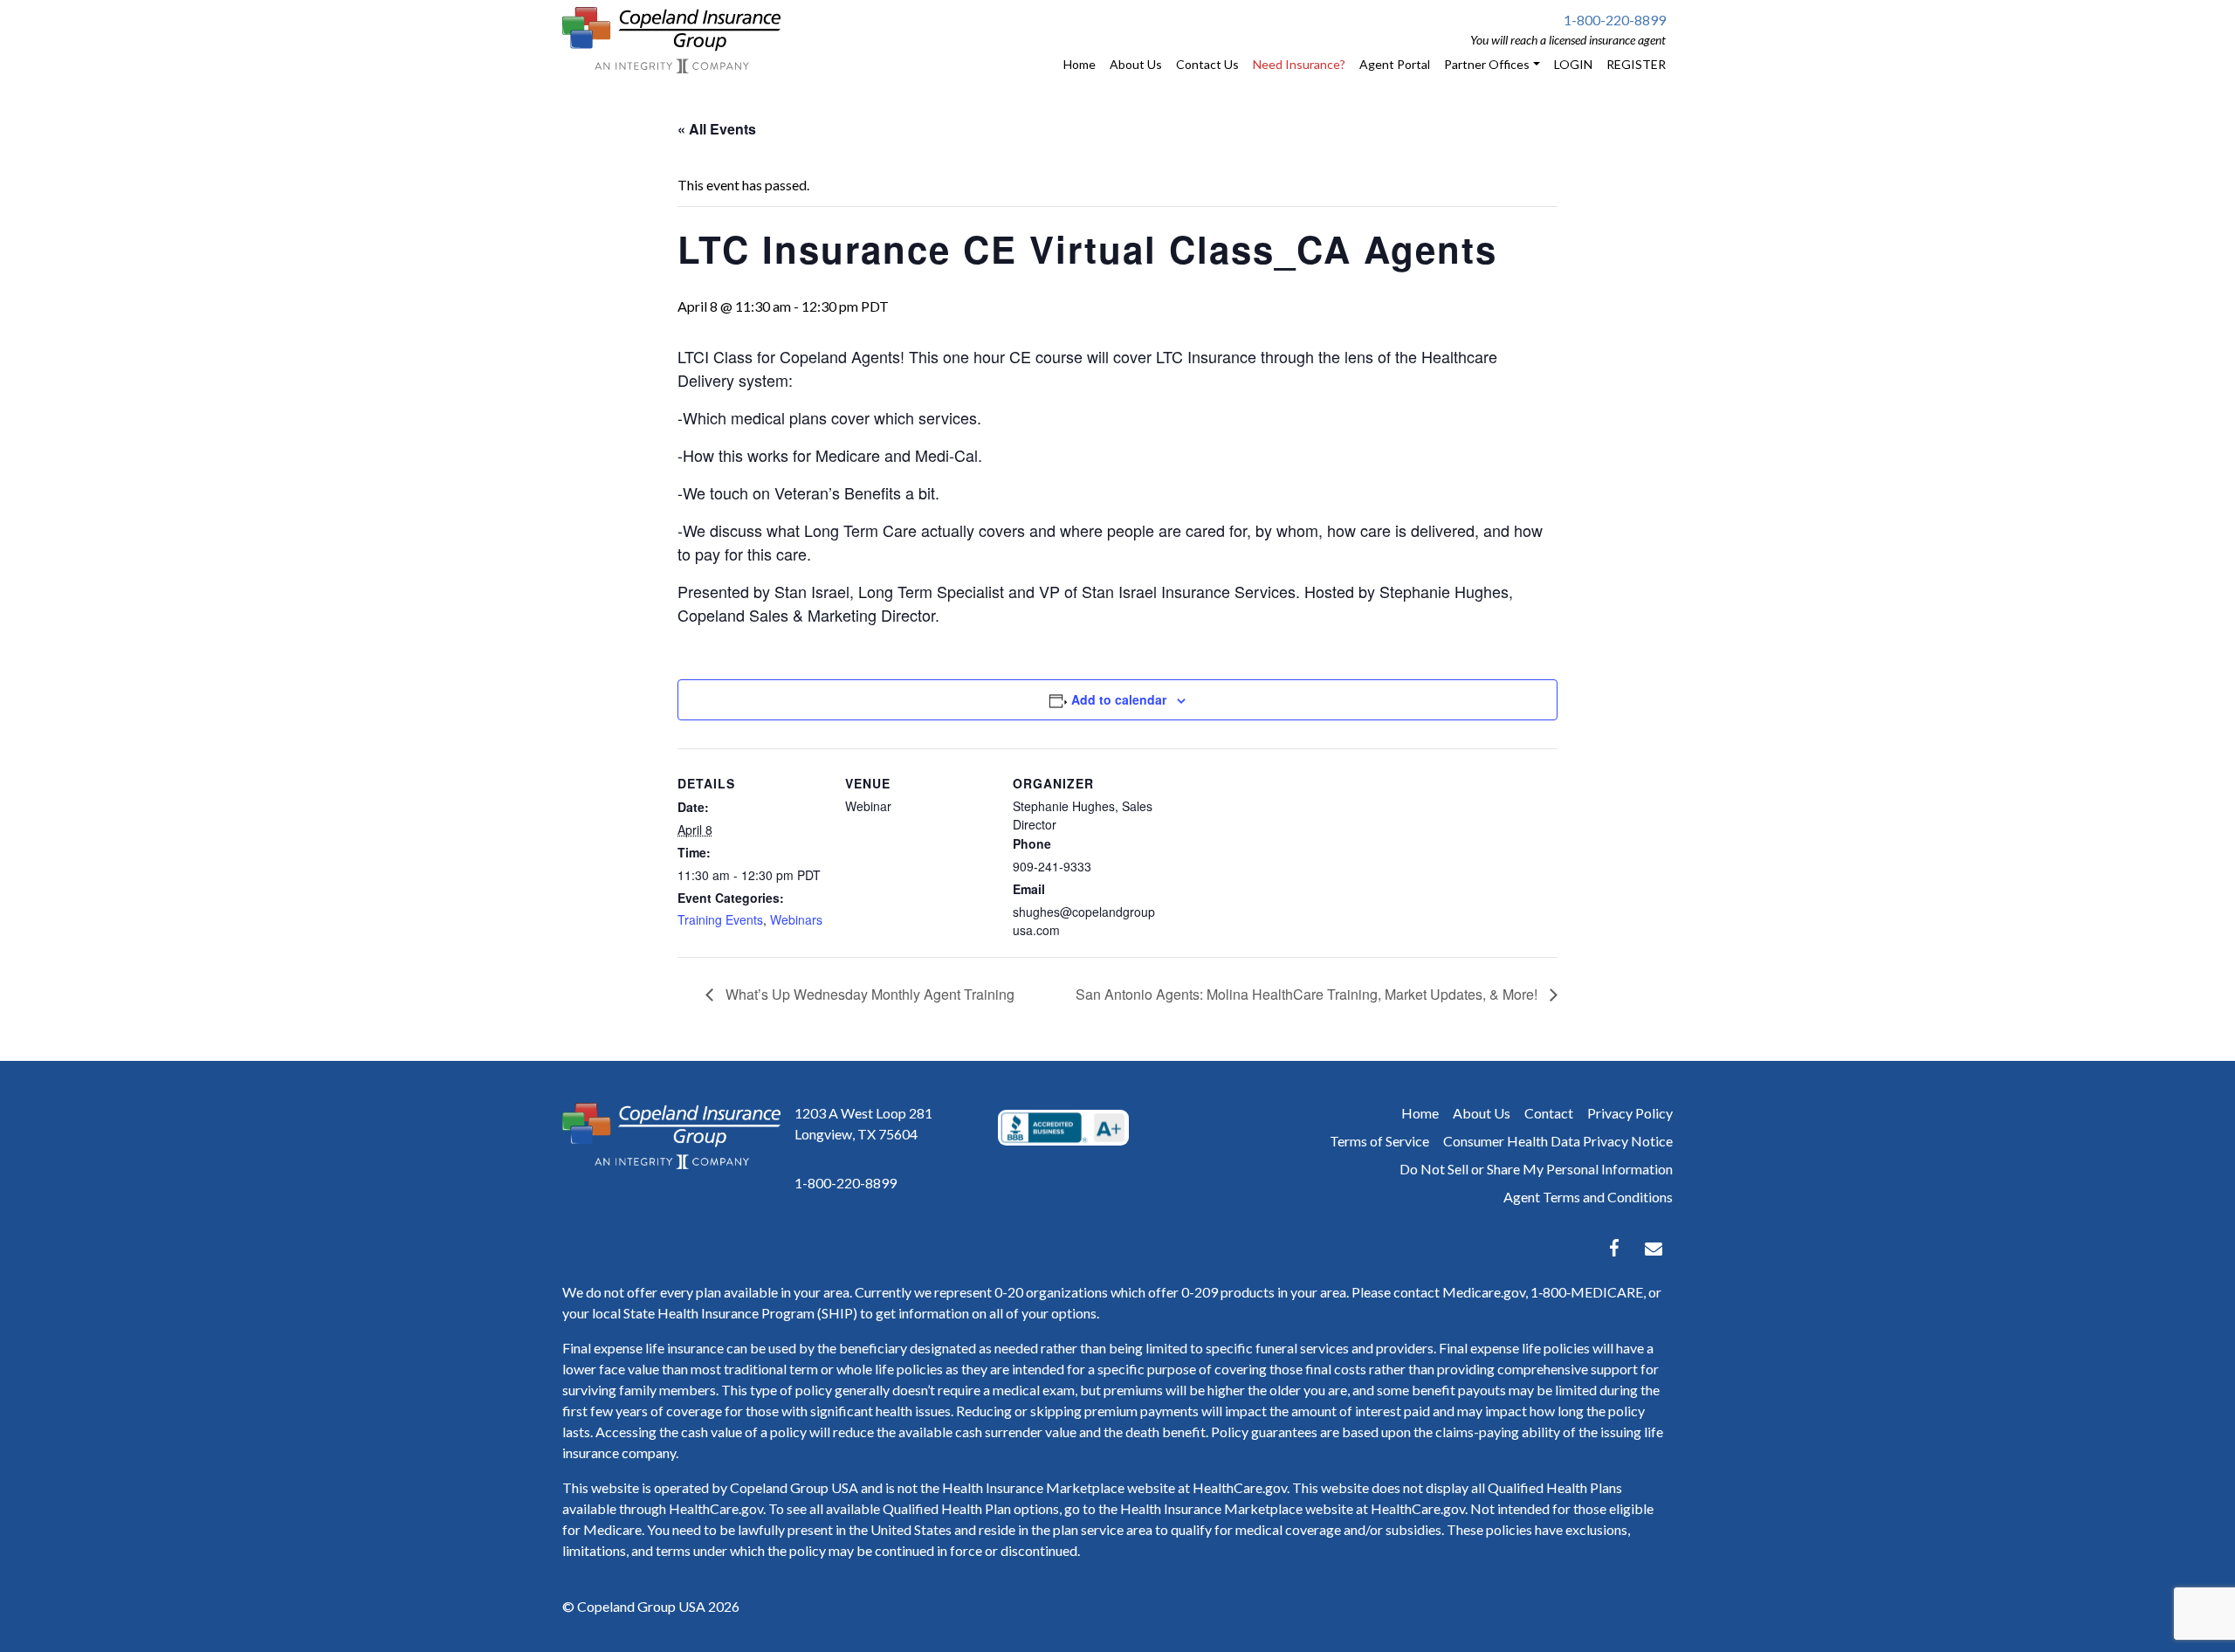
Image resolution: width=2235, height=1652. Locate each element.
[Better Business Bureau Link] (1063, 1128)
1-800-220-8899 (1615, 20)
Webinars (796, 919)
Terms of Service (1379, 1141)
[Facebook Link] (1614, 1248)
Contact (1549, 1113)
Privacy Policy (1630, 1113)
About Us (1482, 1113)
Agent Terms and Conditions (1588, 1197)
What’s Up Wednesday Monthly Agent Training (868, 994)
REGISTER (1636, 64)
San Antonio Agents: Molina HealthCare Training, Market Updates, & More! (1308, 994)
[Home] (671, 40)
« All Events (717, 129)
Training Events (720, 919)
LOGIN (1573, 64)
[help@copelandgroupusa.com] (1654, 1247)
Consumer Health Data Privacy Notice (1558, 1141)
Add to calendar (1119, 699)
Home (1420, 1113)
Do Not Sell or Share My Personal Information (1536, 1169)
